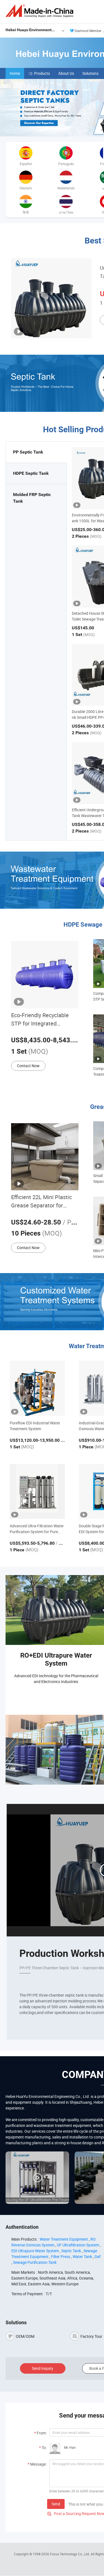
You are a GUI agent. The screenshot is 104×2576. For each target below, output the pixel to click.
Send (56, 2504)
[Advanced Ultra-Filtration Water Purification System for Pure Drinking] (37, 1491)
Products (42, 73)
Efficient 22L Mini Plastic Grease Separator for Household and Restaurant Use (44, 1201)
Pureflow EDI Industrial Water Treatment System (35, 1426)
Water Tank (82, 2256)
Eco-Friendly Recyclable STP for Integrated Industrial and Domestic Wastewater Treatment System (40, 1020)
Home (15, 73)
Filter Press (61, 2256)
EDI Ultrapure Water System (35, 2251)
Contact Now (28, 1066)
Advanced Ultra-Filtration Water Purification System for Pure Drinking (37, 1529)
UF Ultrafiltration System (78, 2245)
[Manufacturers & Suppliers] (40, 11)
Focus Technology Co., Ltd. (70, 2554)
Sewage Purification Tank (35, 2262)
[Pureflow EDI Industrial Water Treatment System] (37, 1388)
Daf (98, 2256)
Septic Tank (71, 2251)
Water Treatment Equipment (64, 2239)
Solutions (90, 73)
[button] (102, 130)
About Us (66, 73)
